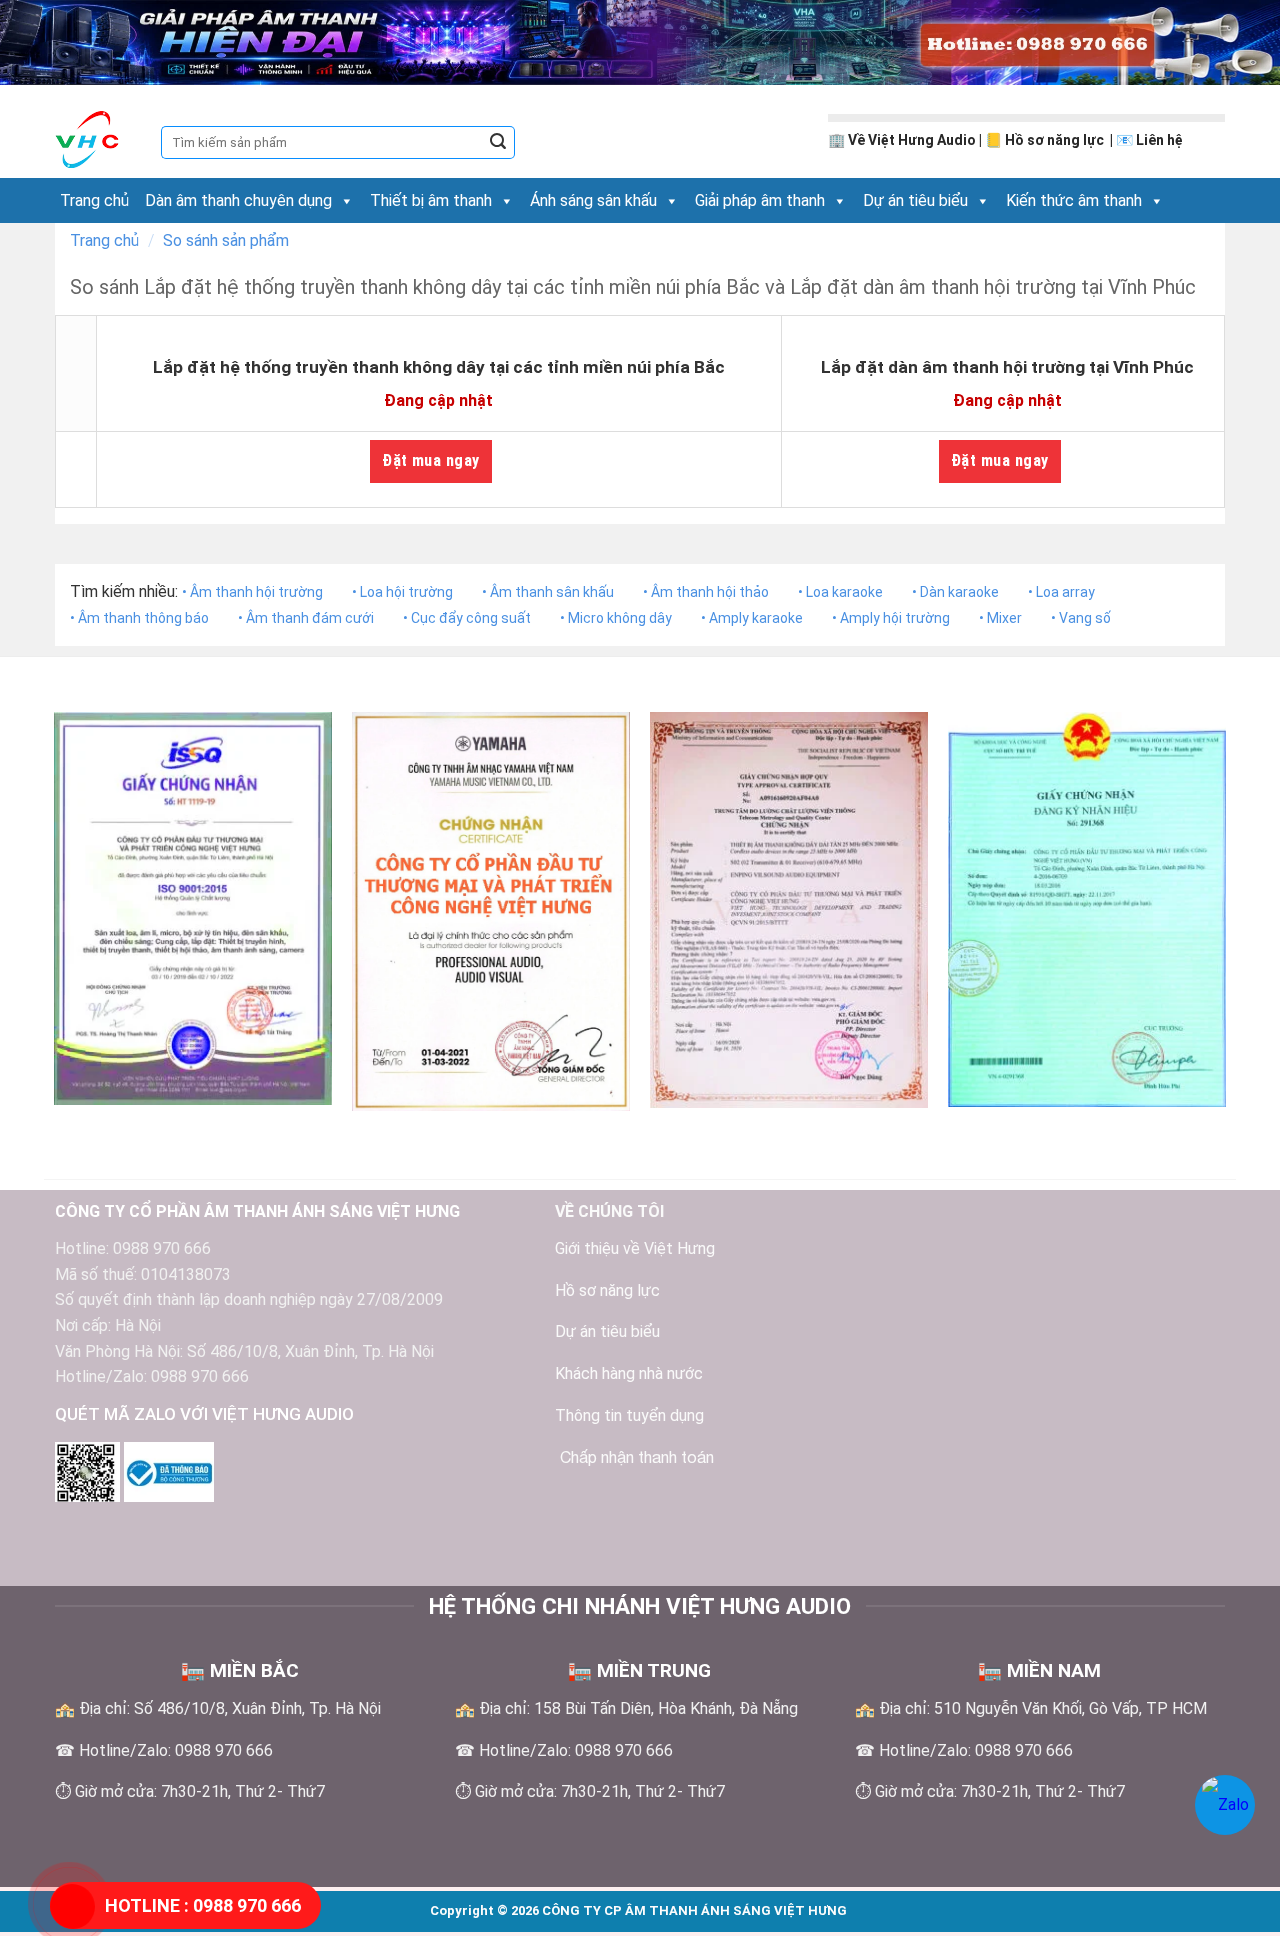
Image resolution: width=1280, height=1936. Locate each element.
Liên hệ (1159, 140)
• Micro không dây (616, 618)
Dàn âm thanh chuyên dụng (238, 200)
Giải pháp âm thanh (760, 200)
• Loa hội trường (402, 592)
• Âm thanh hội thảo (706, 592)
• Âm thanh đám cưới (306, 618)
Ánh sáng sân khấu (593, 200)
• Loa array (1061, 592)
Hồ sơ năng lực (1056, 140)
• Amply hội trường (891, 618)
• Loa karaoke (840, 592)
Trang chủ (94, 200)
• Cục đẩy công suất (467, 618)
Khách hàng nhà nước (629, 1373)
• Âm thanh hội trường (252, 592)
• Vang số (1081, 618)
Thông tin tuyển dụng (629, 1415)
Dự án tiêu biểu (915, 200)
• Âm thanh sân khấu (548, 592)
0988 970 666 (203, 1905)
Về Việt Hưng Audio (912, 140)
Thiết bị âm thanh (431, 200)
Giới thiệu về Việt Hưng (635, 1248)
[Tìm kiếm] (498, 143)
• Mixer (1000, 618)
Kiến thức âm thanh (1074, 200)
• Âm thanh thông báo (139, 618)
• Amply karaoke (752, 618)
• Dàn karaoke (955, 592)
